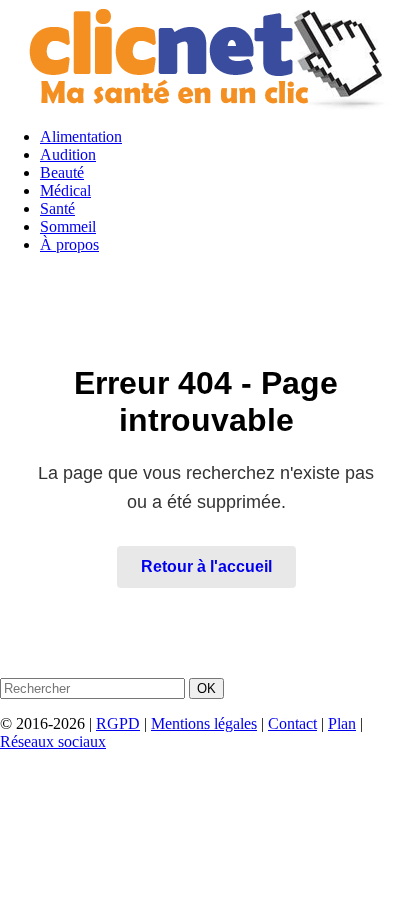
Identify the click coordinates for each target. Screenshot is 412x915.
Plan (342, 723)
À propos (69, 244)
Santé (57, 208)
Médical (65, 190)
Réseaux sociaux (53, 741)
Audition (68, 154)
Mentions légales (204, 723)
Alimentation (81, 136)
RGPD (118, 723)
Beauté (62, 172)
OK (206, 688)
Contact (292, 723)
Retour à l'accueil (206, 566)
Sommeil (68, 226)
